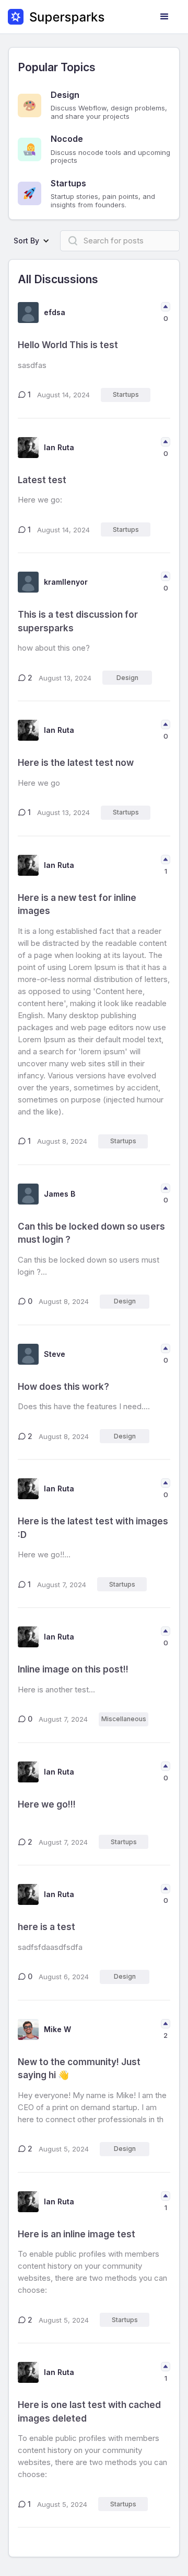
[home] (56, 17)
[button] (164, 17)
